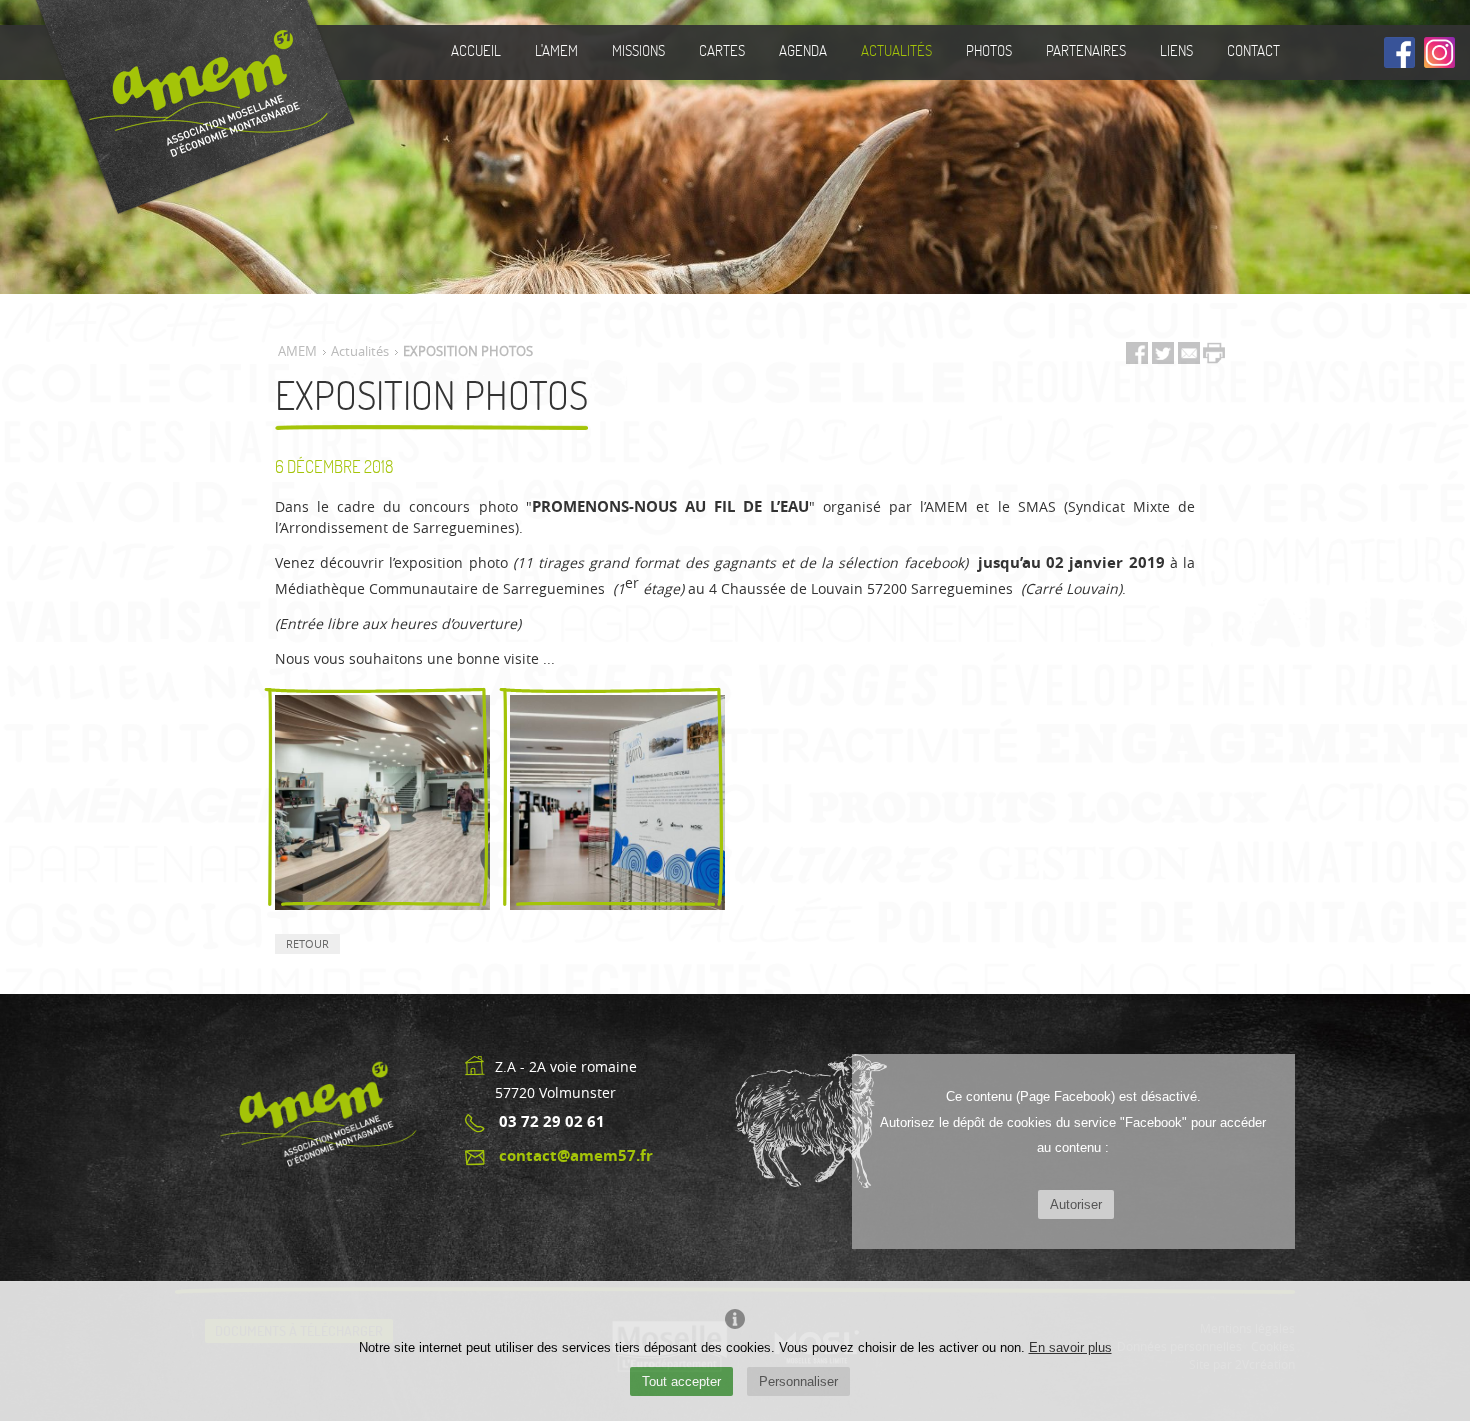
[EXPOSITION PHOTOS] (382, 802)
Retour (307, 943)
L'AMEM (556, 50)
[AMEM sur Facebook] (1399, 53)
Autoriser (1076, 1204)
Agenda (803, 50)
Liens (1176, 50)
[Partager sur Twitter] (1165, 358)
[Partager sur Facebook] (1137, 358)
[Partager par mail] (1189, 358)
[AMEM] (187, 107)
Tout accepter (681, 1381)
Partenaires (1086, 50)
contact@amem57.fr (576, 1155)
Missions (638, 50)
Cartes (722, 50)
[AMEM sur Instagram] (1439, 53)
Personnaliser (798, 1381)
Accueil (476, 50)
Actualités (896, 50)
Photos (989, 50)
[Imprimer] (1214, 354)
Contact (1253, 50)
